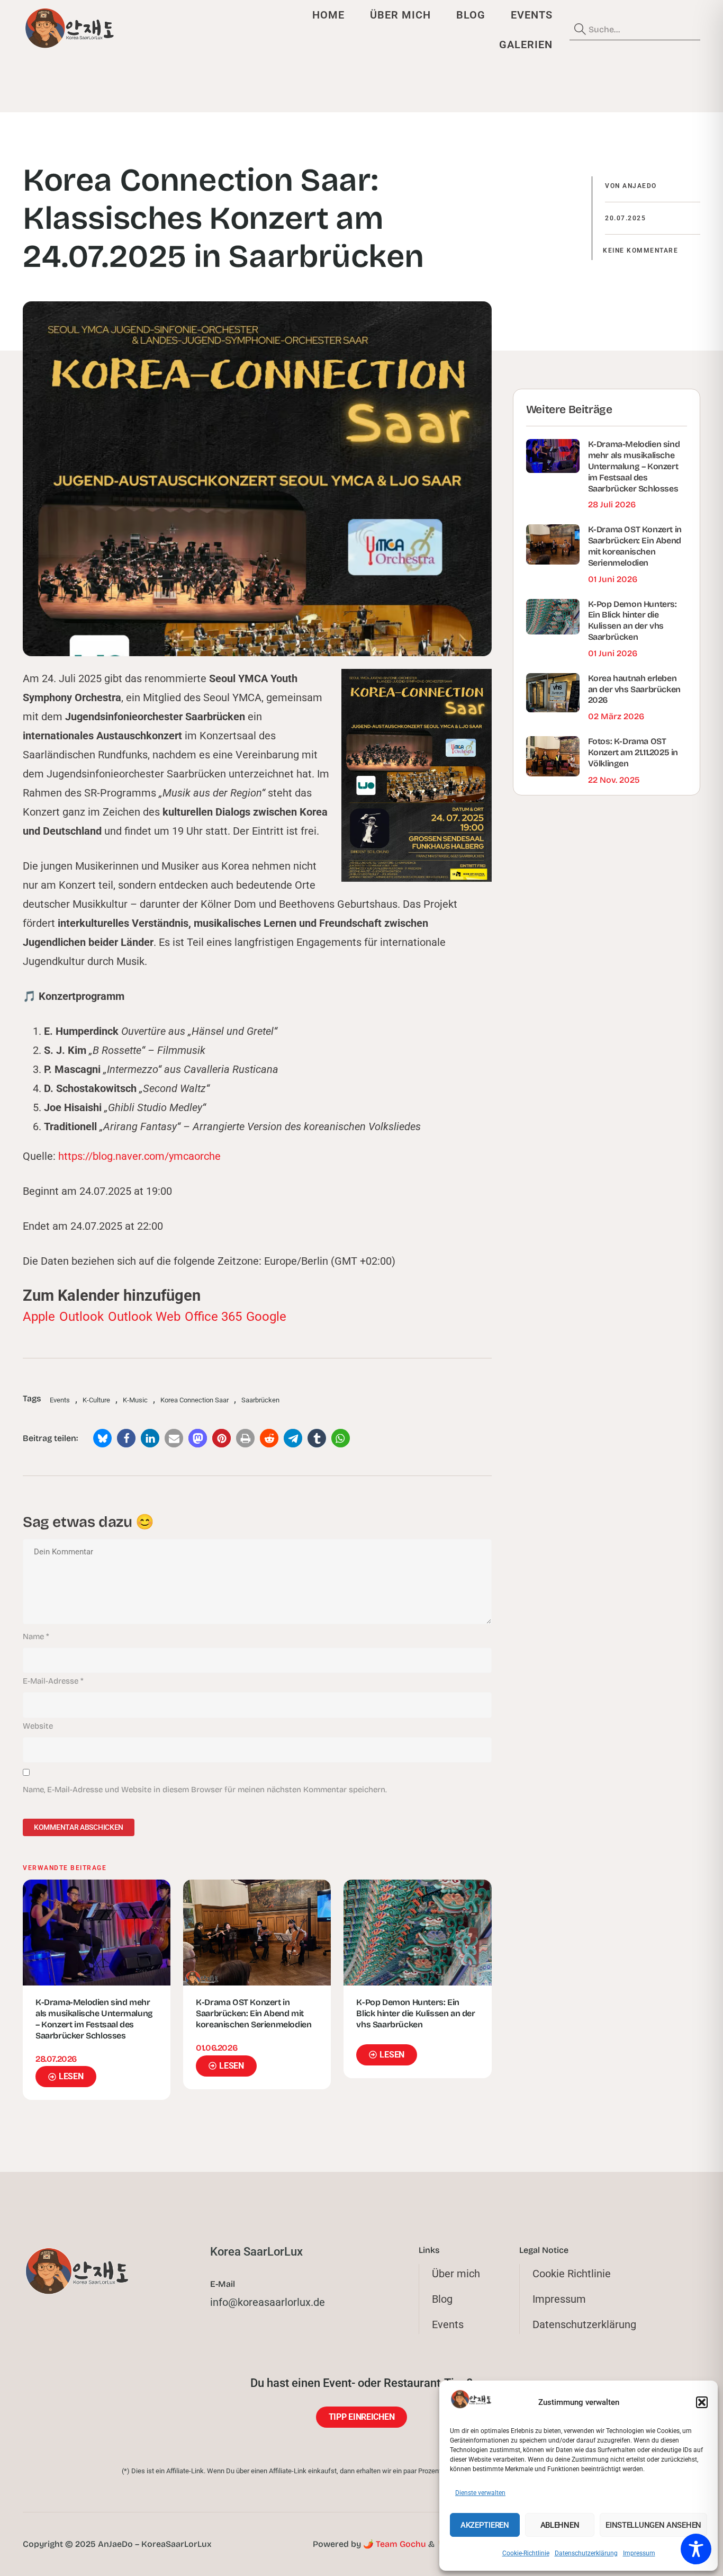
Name (36, 1636)
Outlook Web (144, 1317)
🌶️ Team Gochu (395, 2544)
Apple (39, 1317)
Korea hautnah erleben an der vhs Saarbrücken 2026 (634, 689)
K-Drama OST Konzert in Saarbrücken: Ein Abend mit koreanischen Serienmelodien (254, 2013)
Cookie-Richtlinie (526, 2553)
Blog (471, 15)
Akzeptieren (485, 2525)
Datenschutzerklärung (586, 2553)
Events (532, 15)
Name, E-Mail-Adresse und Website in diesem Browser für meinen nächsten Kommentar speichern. (205, 1790)
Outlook (82, 1317)
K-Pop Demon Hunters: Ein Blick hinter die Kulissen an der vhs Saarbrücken (415, 2013)
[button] (702, 2402)
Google (266, 1317)
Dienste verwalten (480, 2493)
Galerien (526, 44)
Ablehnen (560, 2525)
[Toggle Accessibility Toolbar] (696, 2549)
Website (38, 1726)
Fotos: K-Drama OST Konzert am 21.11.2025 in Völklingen (633, 752)
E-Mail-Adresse (53, 1681)
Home (328, 15)
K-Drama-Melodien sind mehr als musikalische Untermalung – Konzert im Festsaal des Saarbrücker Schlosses (94, 2019)
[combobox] (635, 30)
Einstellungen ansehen (653, 2525)
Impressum (639, 2553)
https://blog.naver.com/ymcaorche (139, 1156)
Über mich (400, 15)
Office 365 (213, 1317)
